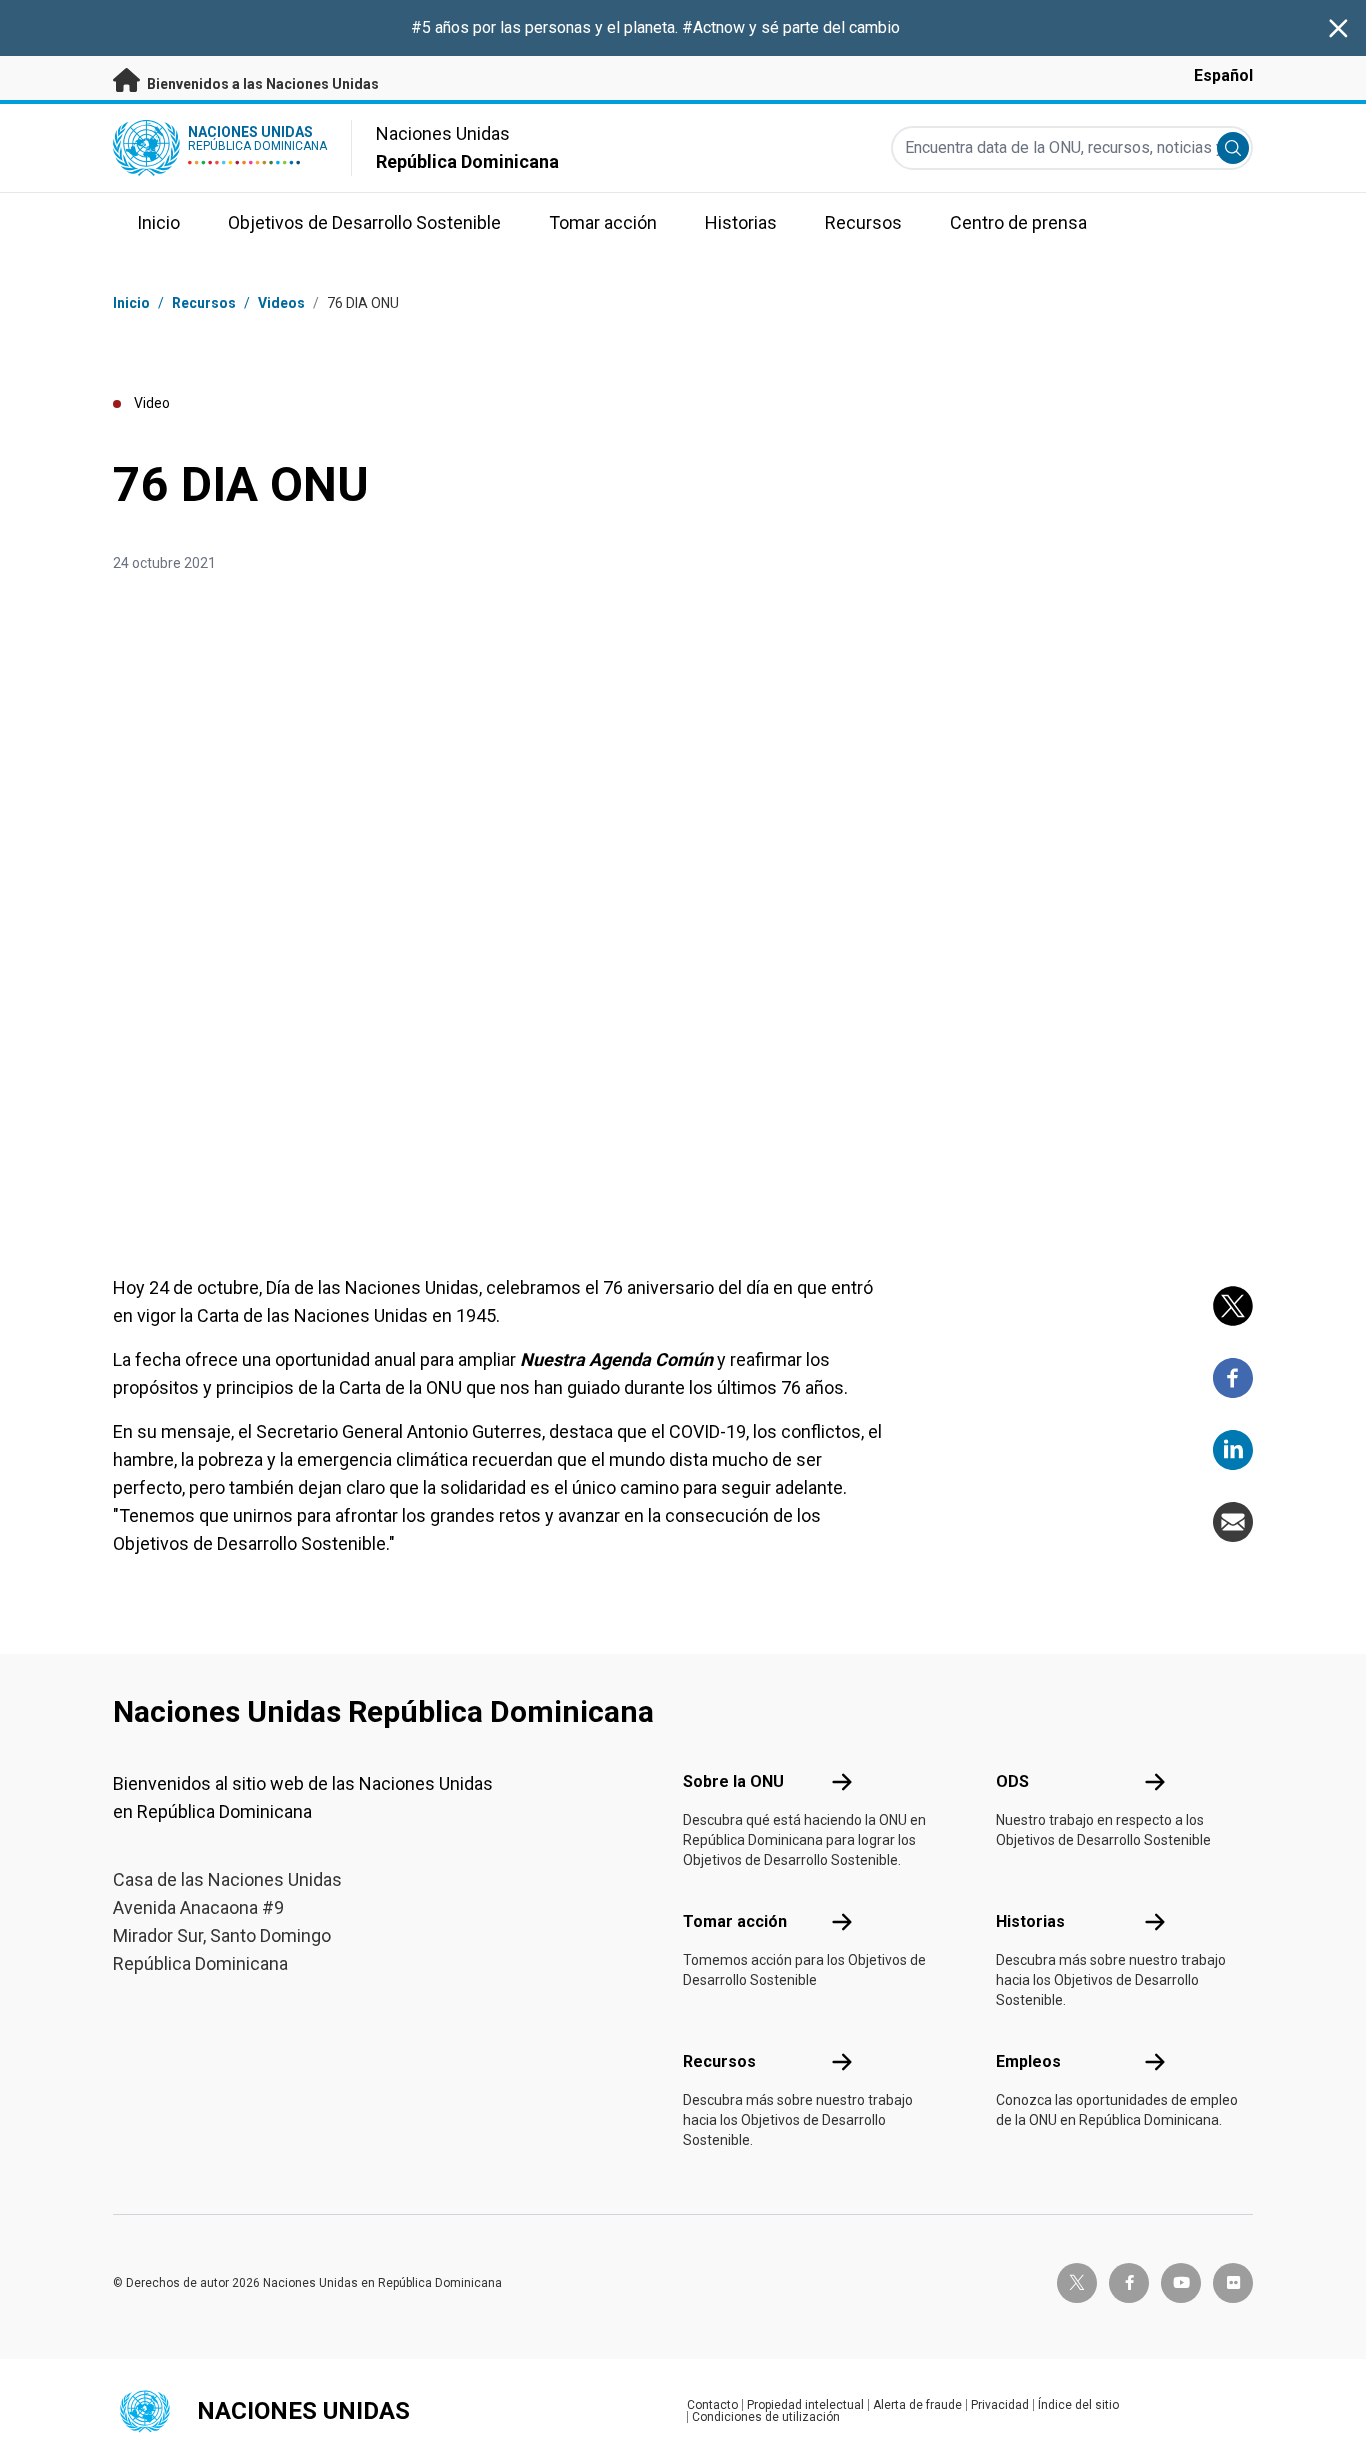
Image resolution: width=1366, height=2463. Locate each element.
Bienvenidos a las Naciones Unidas (261, 84)
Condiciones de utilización (766, 2417)
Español (1223, 75)
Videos (281, 303)
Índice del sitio (1078, 2405)
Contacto (712, 2405)
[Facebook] (1233, 1378)
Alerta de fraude (917, 2405)
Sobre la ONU (733, 1781)
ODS (1012, 1781)
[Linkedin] (1233, 1450)
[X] (1233, 1306)
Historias (1030, 1921)
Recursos (719, 2061)
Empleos (1028, 2061)
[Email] (1233, 1522)
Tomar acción (735, 1921)
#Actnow (715, 27)
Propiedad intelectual (805, 2405)
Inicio (131, 303)
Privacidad (1000, 2405)
